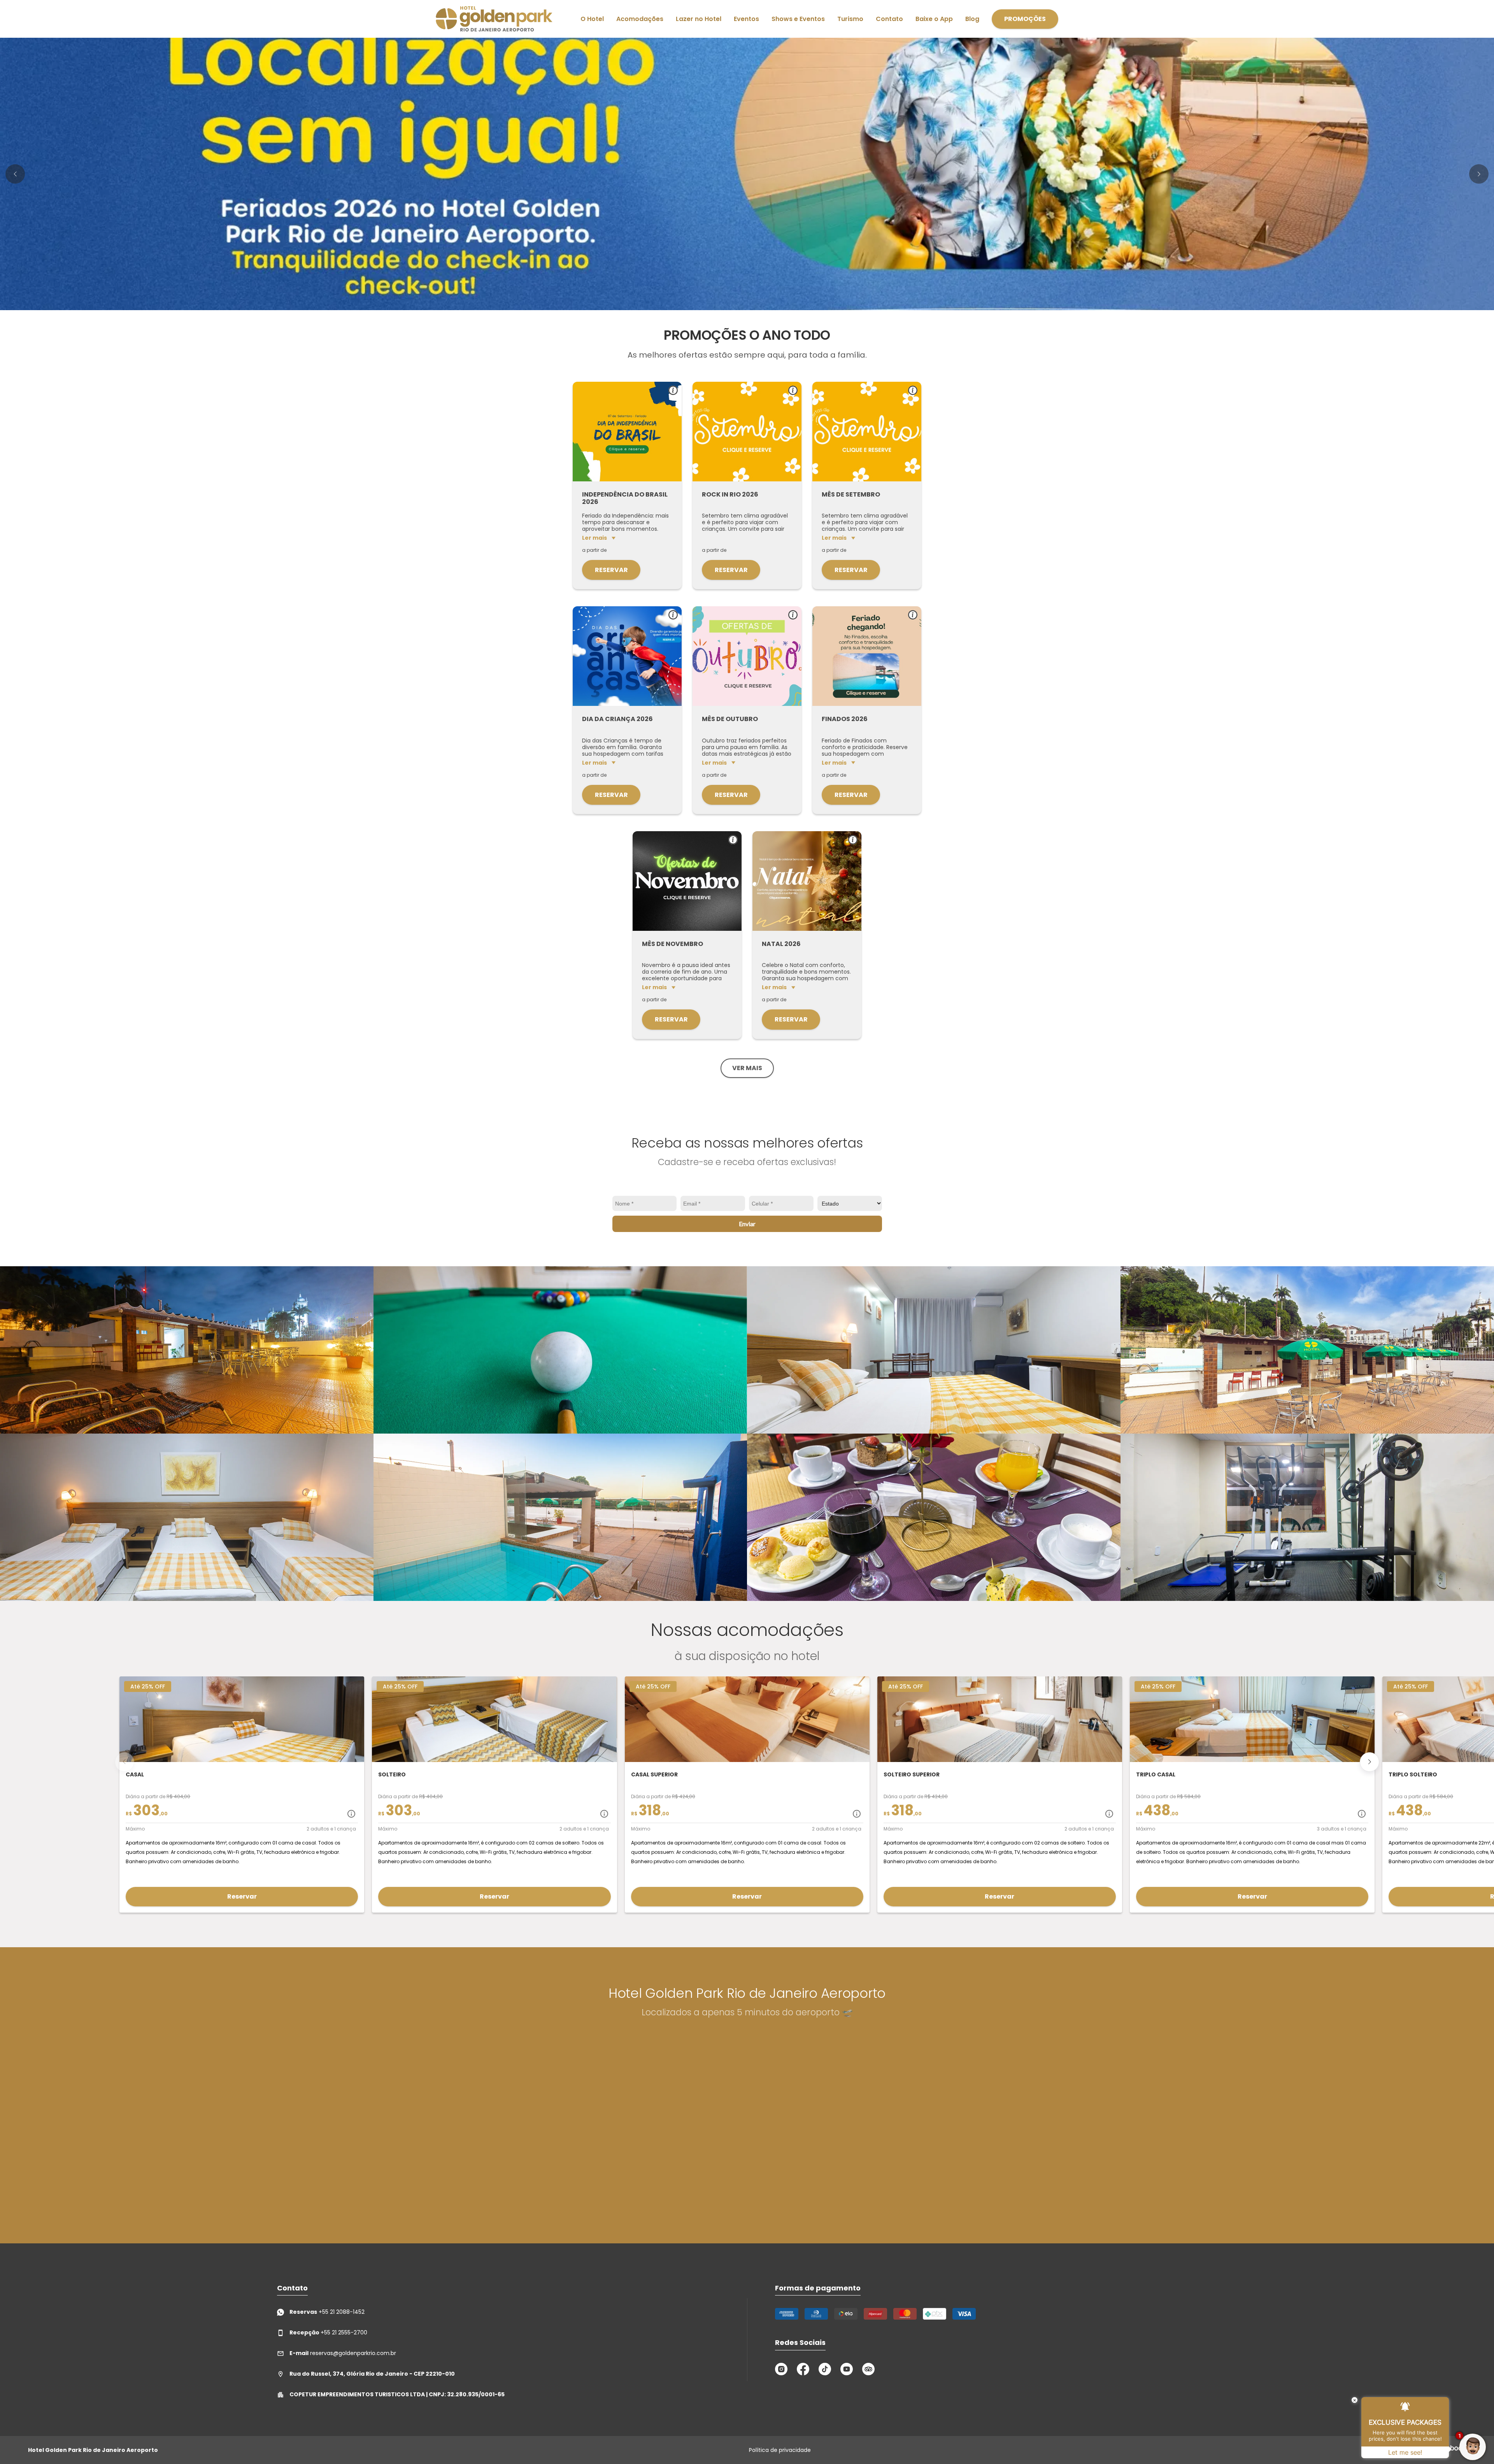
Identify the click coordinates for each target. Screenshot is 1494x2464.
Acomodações (640, 19)
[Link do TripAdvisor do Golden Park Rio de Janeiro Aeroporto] (868, 2369)
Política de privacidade (780, 2450)
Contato (889, 19)
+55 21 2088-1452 (327, 2312)
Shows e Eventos (798, 19)
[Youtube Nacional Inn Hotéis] (847, 2369)
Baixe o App (934, 19)
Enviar (747, 1224)
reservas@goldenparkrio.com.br (343, 2353)
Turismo (850, 19)
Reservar (611, 570)
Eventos (746, 19)
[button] (15, 174)
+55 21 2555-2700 (328, 2332)
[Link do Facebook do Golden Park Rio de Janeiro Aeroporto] (803, 2369)
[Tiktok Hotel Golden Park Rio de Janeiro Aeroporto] (825, 2369)
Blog (972, 19)
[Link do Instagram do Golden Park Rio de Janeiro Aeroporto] (781, 2369)
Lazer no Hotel (699, 19)
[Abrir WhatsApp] (19, 2444)
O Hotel (592, 19)
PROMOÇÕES (1025, 19)
